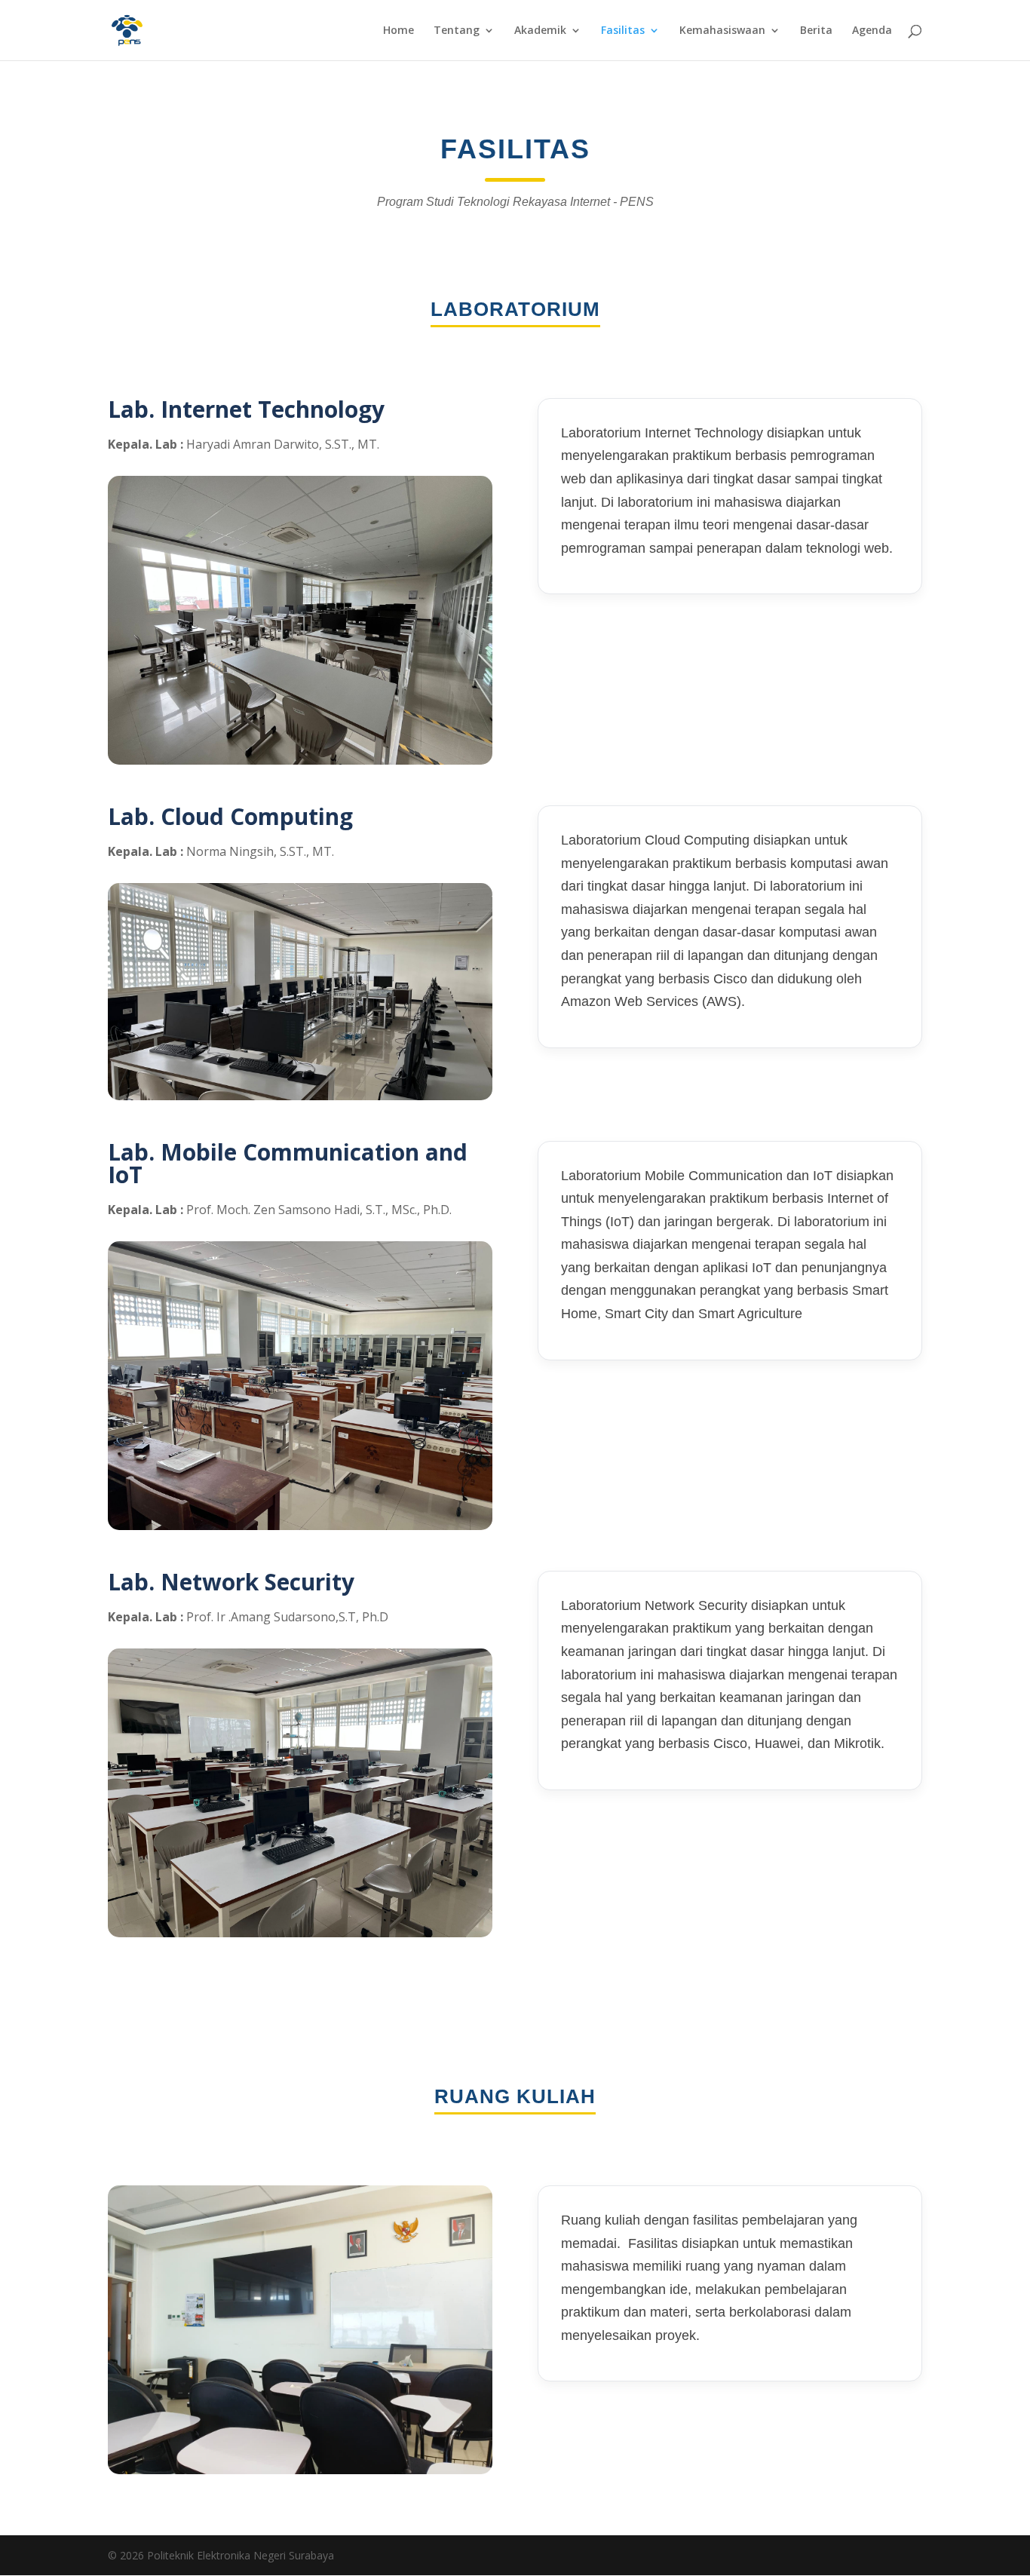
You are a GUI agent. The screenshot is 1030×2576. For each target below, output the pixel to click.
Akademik (540, 31)
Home (399, 31)
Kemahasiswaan (722, 31)
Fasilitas (623, 31)
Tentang (457, 31)
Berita (816, 31)
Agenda (872, 31)
